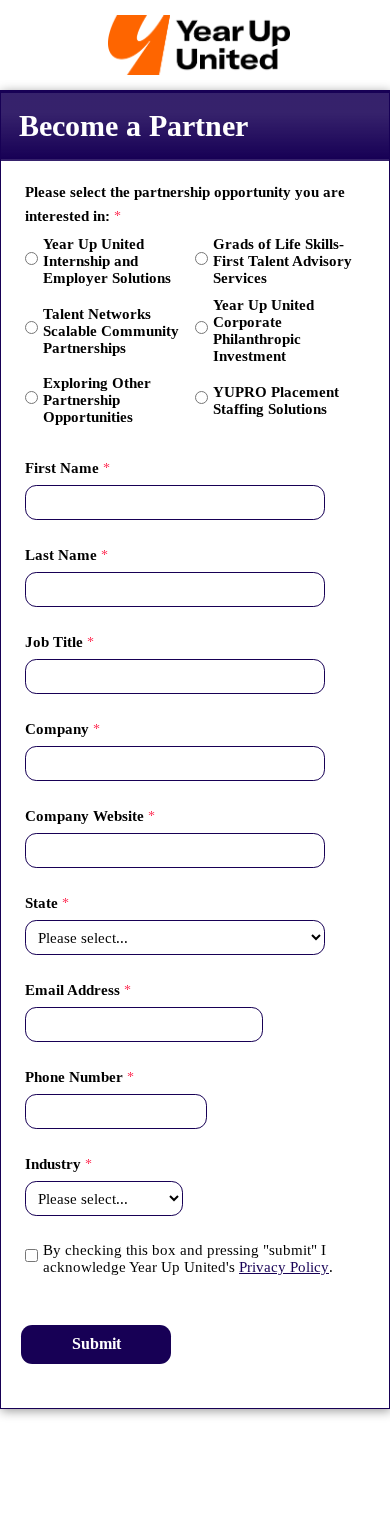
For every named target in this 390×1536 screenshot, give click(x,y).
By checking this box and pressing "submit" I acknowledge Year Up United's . (188, 1258)
